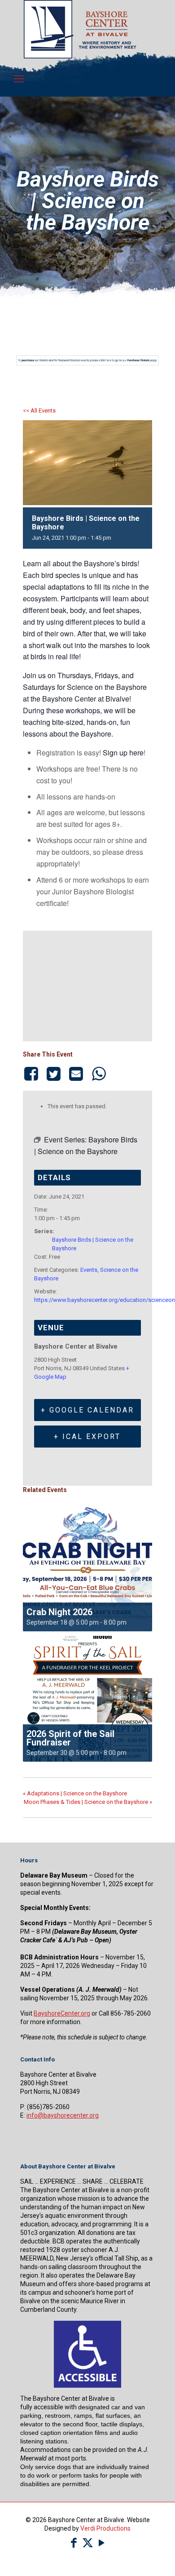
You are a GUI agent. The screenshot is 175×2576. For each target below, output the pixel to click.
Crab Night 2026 (59, 1612)
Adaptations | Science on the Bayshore (75, 1793)
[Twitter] (53, 1074)
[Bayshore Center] (80, 56)
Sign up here (123, 753)
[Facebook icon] (74, 2543)
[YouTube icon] (102, 2543)
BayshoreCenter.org (62, 2013)
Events (89, 1270)
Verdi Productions (105, 2528)
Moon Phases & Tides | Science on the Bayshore (88, 1802)
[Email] (76, 1074)
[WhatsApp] (99, 1074)
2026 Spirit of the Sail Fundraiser (70, 1738)
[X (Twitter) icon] (88, 2543)
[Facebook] (33, 1074)
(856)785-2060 (48, 2107)
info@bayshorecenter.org (63, 2115)
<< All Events (39, 411)
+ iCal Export (87, 1437)
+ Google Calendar (87, 1410)
